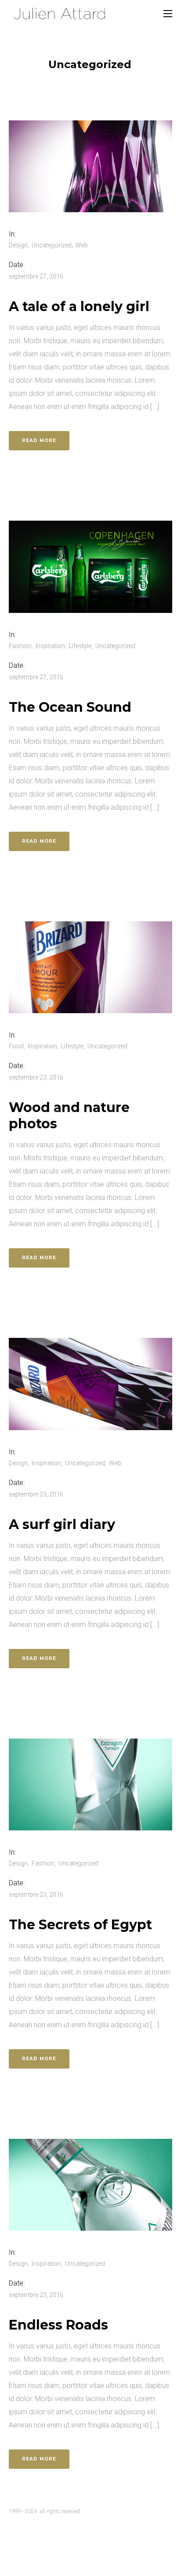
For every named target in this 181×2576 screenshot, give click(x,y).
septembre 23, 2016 (36, 1077)
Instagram (51, 2537)
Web (82, 245)
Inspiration (50, 646)
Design (18, 245)
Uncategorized (52, 245)
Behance (83, 2537)
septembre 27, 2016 (36, 276)
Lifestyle (80, 646)
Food (16, 1046)
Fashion (20, 646)
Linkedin (18, 2537)
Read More (39, 440)
